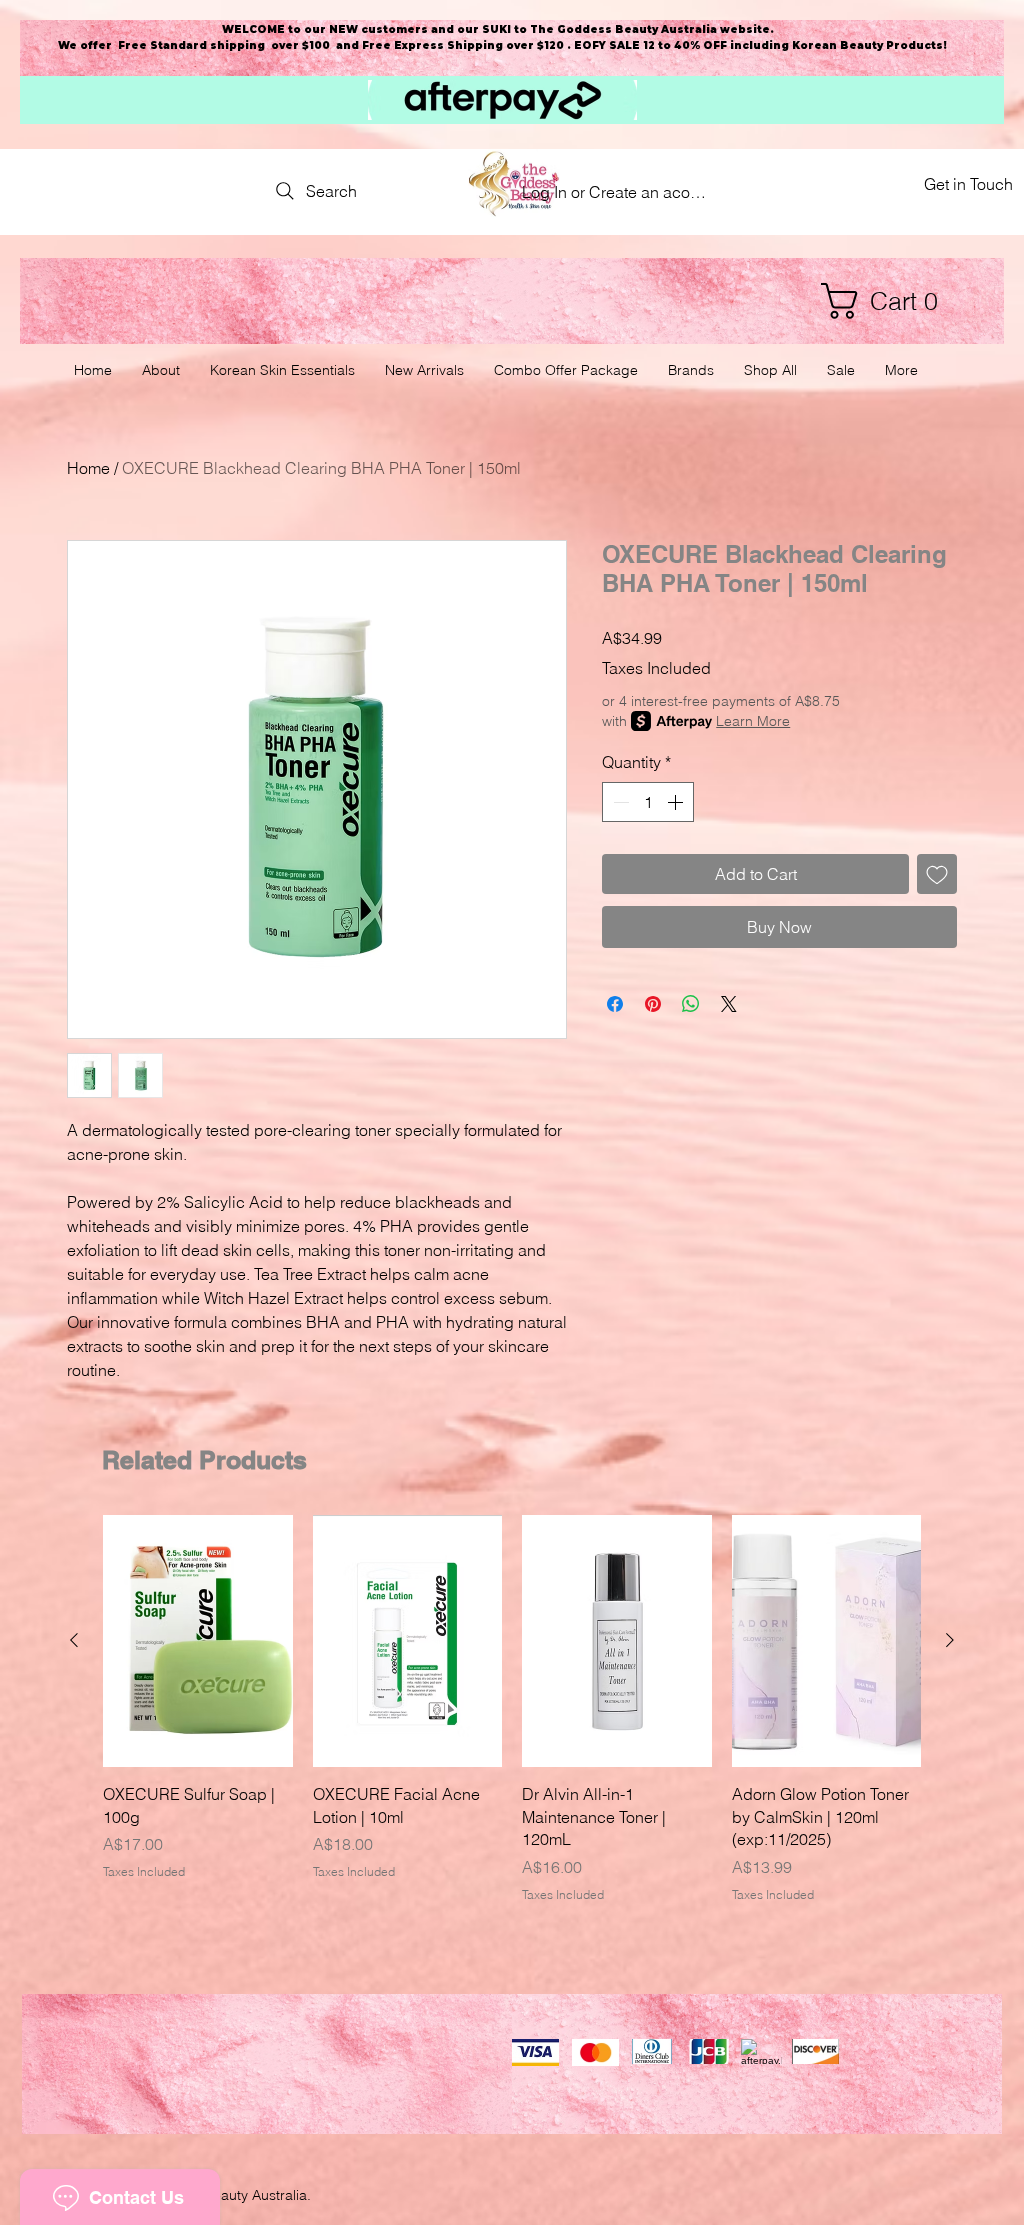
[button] (889, 301)
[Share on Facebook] (615, 1004)
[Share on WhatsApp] (691, 1004)
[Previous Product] (74, 1640)
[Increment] (677, 802)
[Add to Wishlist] (937, 874)
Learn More (753, 721)
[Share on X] (729, 1004)
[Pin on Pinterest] (653, 1004)
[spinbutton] (648, 802)
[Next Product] (950, 1640)
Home (88, 468)
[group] (512, 1709)
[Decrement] (619, 802)
